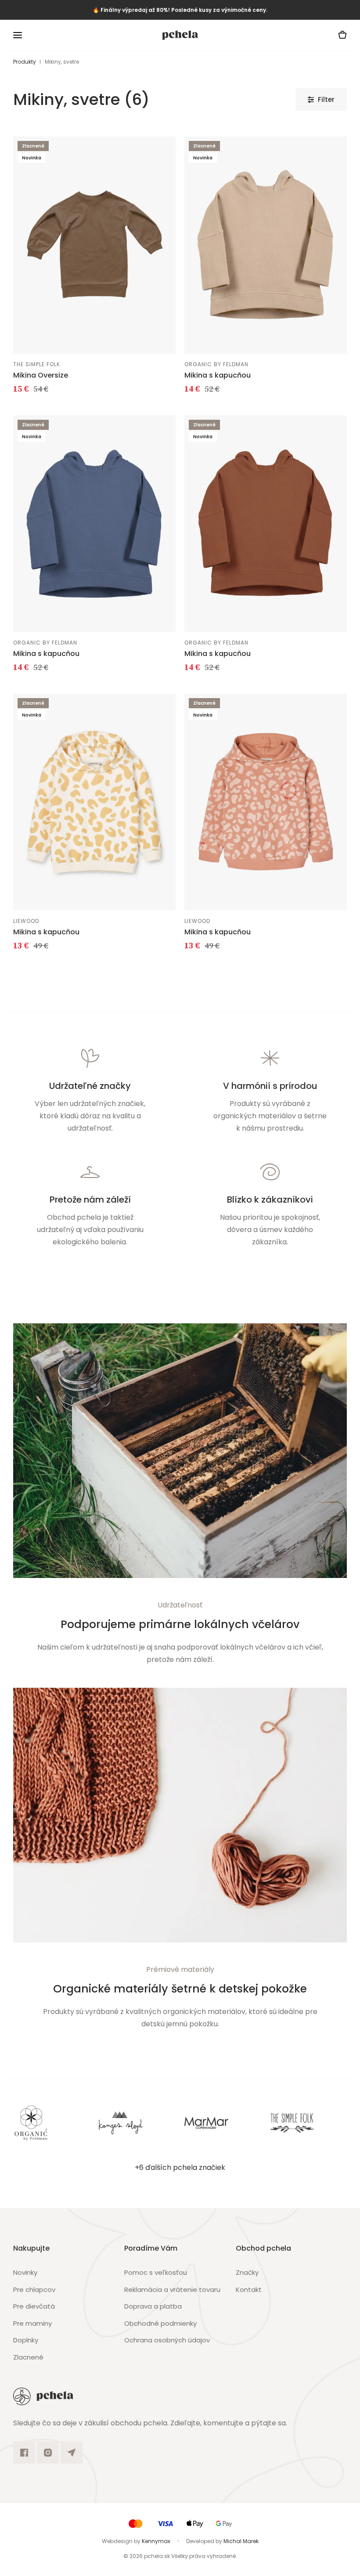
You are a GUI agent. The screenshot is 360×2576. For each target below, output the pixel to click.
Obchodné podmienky (160, 2323)
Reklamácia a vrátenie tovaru (172, 2290)
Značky (247, 2272)
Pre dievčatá (34, 2306)
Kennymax (156, 2541)
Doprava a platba (153, 2306)
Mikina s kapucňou (218, 375)
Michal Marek (241, 2541)
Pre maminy (32, 2323)
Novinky (25, 2272)
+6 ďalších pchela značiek (180, 2167)
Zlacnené (28, 2357)
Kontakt (249, 2290)
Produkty (25, 62)
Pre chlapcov (34, 2290)
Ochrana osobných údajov (167, 2340)
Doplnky (26, 2340)
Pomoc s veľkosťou (156, 2272)
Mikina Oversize (41, 375)
